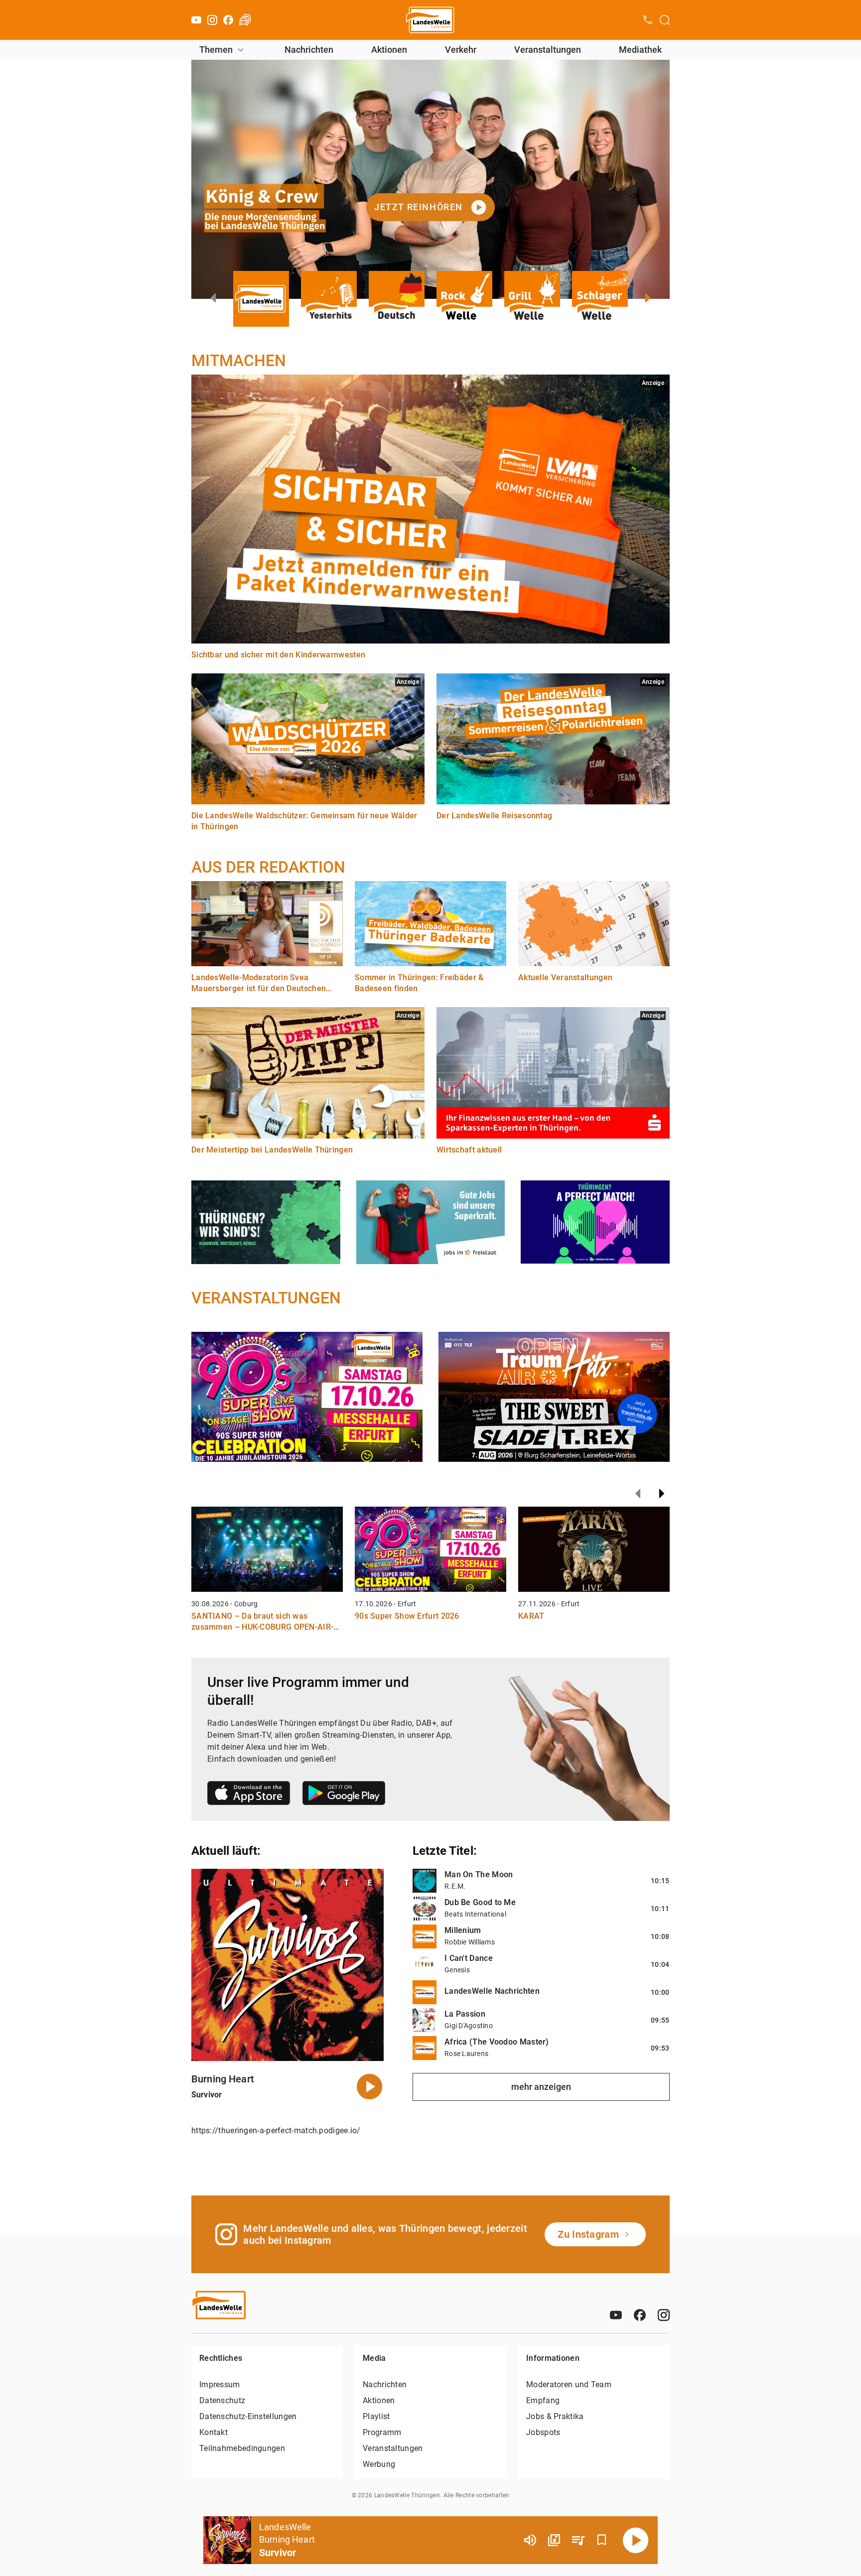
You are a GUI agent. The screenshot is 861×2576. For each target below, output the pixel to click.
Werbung (379, 2464)
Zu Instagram (588, 2234)
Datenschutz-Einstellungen (248, 2416)
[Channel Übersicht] (554, 2540)
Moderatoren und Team (569, 2384)
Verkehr (461, 50)
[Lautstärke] (530, 2540)
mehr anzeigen (541, 2087)
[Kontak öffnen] (648, 20)
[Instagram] (212, 20)
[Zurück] (638, 1494)
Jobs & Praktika (555, 2416)
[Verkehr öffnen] (245, 20)
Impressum (220, 2384)
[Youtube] (196, 20)
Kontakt (214, 2432)
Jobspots (543, 2432)
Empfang (543, 2400)
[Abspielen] (636, 2540)
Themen (216, 50)
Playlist (376, 2416)
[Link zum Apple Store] (249, 1795)
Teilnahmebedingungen (242, 2448)
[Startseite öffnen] (431, 20)
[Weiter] (662, 1494)
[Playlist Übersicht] (578, 2540)
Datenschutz (222, 2400)
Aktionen (389, 50)
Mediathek (640, 50)
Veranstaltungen (548, 50)
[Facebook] (228, 20)
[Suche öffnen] (665, 20)
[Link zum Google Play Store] (344, 1795)
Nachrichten (309, 50)
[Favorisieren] (602, 2540)
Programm (382, 2432)
